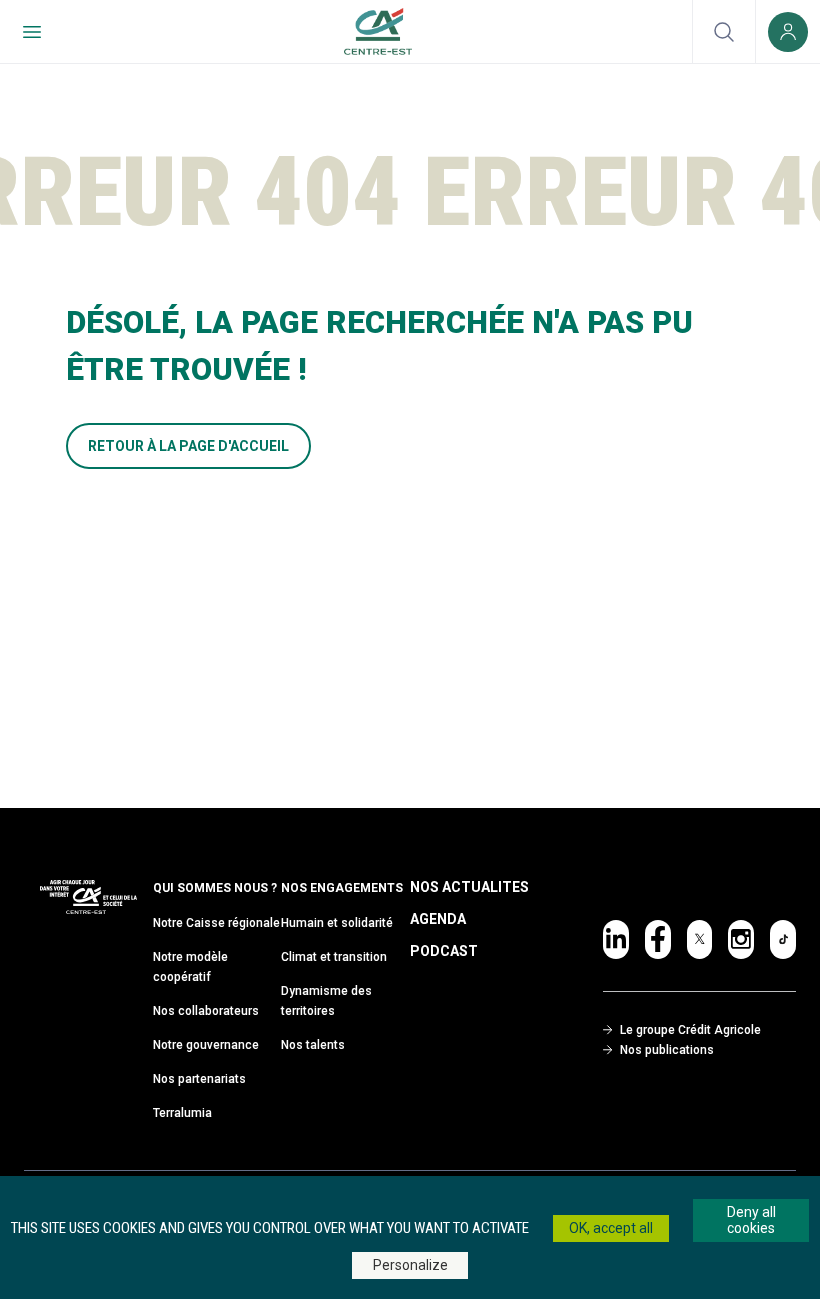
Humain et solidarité (337, 923)
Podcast (444, 951)
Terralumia (182, 1113)
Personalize (410, 1265)
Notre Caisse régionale (216, 923)
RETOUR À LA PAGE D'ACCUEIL (188, 446)
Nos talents (313, 1045)
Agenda (438, 919)
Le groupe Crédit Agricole (690, 1030)
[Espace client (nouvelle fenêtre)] (788, 31)
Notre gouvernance (206, 1045)
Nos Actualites (469, 887)
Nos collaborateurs (206, 1011)
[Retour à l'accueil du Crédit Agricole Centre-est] (377, 31)
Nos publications (667, 1050)
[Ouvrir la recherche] (724, 31)
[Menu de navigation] (32, 31)
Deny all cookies (751, 1220)
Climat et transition (334, 957)
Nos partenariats (199, 1079)
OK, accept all (611, 1228)
